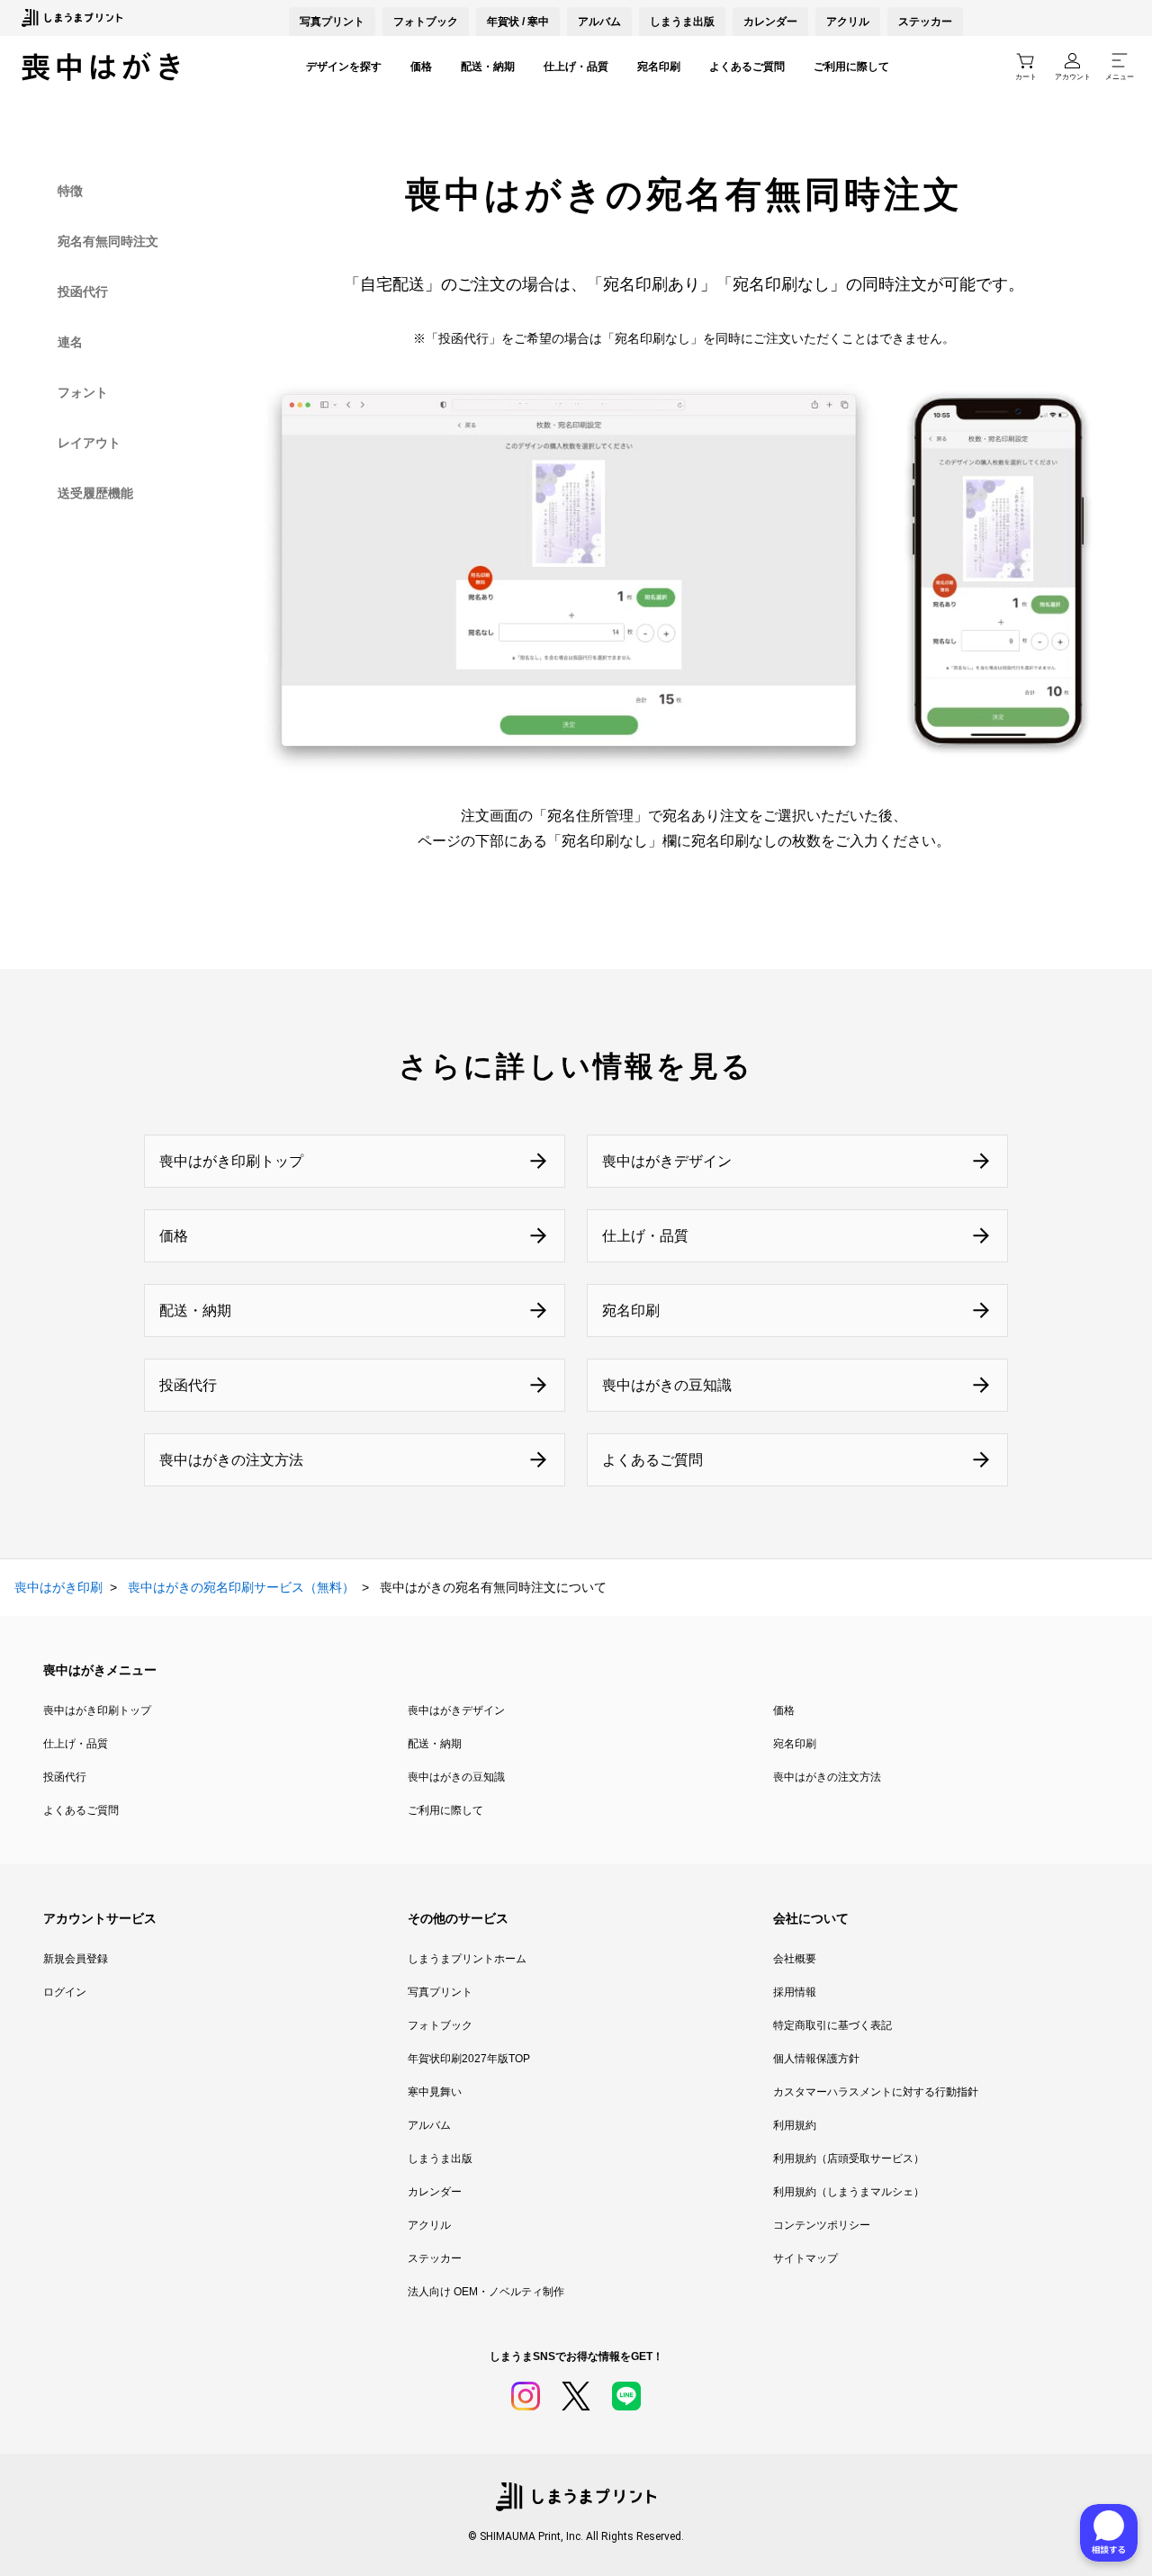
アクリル (848, 22)
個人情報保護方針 (816, 2059)
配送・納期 (488, 67)
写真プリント (440, 1992)
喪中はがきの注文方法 (827, 1777)
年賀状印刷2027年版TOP (469, 2059)
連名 (70, 342)
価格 (421, 67)
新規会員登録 (76, 1959)
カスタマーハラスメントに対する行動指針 (876, 2092)
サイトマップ (805, 2258)
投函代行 (83, 292)
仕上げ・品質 (576, 67)
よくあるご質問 (747, 67)
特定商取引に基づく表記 (832, 2025)
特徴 (70, 191)
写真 (332, 22)
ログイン (65, 1992)
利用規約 (795, 2125)
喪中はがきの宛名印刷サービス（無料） (241, 1587)
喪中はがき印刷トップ (97, 1710)
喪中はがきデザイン (456, 1710)
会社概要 (795, 1959)
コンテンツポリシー (822, 2225)
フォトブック (426, 22)
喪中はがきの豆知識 (456, 1777)
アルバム (599, 22)
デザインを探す (344, 67)
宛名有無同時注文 (108, 241)
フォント (83, 392)
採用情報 (795, 1992)
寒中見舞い (435, 2092)
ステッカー (925, 22)
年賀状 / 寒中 (518, 22)
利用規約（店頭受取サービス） (849, 2159)
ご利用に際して (851, 67)
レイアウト (89, 443)
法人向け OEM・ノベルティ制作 (486, 2292)
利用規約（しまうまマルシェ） (849, 2192)
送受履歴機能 (95, 493)
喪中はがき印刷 (58, 1587)
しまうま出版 (682, 22)
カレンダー (770, 22)
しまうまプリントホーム (467, 1959)
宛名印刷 (659, 67)
